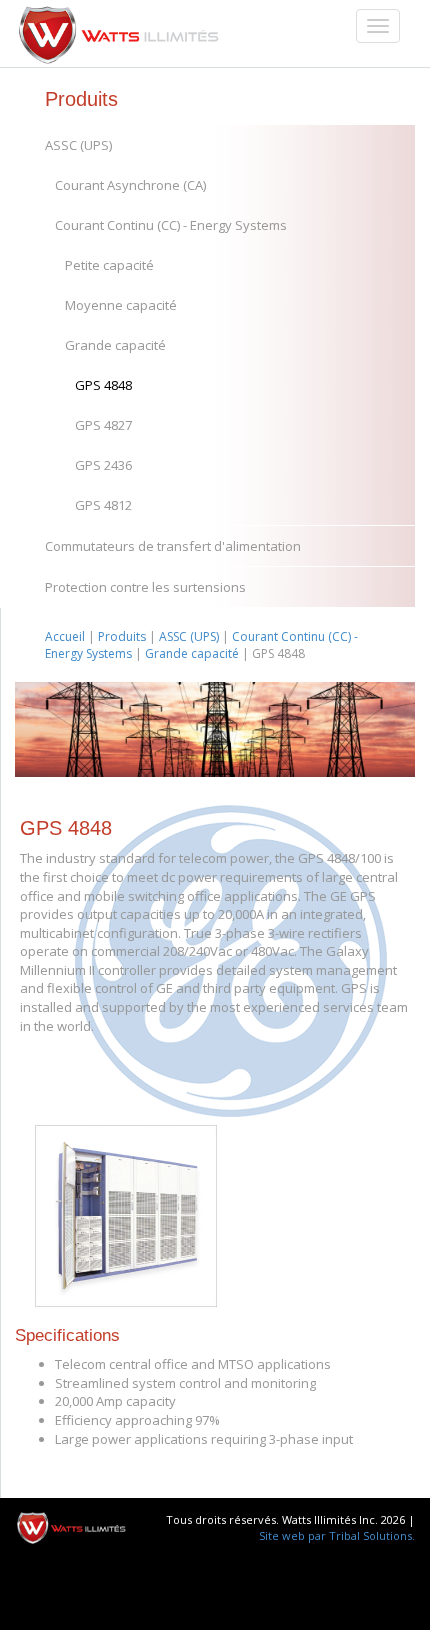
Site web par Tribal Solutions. (337, 1535)
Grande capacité (115, 345)
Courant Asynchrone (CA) (130, 185)
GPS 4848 (103, 385)
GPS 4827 (103, 425)
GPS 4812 (103, 505)
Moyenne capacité (121, 305)
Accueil (65, 636)
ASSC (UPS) (78, 145)
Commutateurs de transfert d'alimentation (173, 546)
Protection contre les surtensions (145, 587)
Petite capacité (109, 265)
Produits (122, 636)
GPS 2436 (103, 465)
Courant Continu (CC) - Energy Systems (171, 225)
